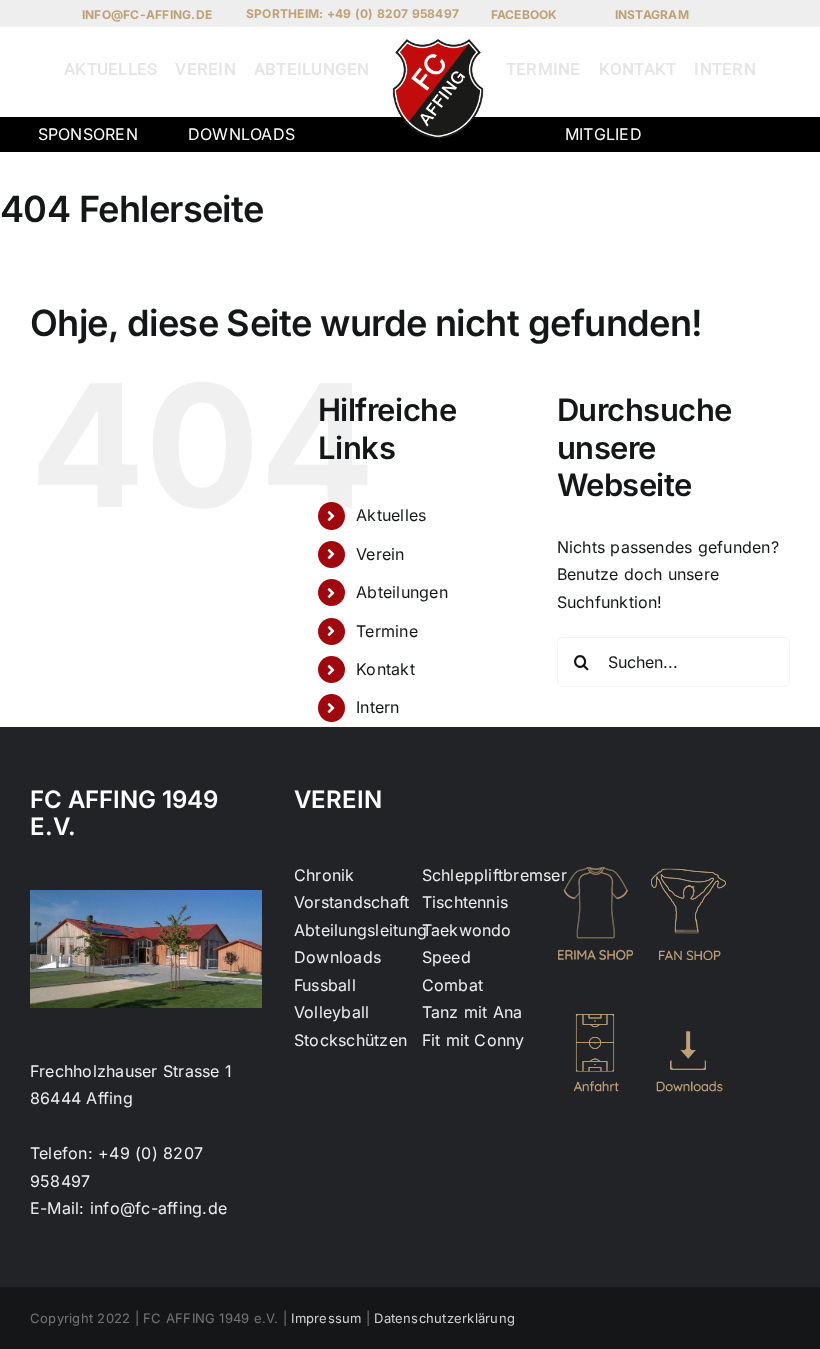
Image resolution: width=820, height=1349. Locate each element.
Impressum (326, 1318)
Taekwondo (467, 930)
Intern (377, 707)
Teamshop (706, 162)
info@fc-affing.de (147, 14)
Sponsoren (88, 134)
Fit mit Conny (473, 1040)
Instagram (652, 14)
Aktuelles (391, 515)
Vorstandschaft (351, 902)
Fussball (325, 985)
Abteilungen (402, 592)
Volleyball (331, 1012)
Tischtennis (465, 902)
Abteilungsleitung (360, 930)
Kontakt (385, 669)
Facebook (524, 14)
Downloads (241, 134)
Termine (387, 631)
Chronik (324, 875)
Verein (380, 554)
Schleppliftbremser (494, 875)
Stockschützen (350, 1040)
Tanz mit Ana (472, 1012)
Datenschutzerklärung (444, 1318)
